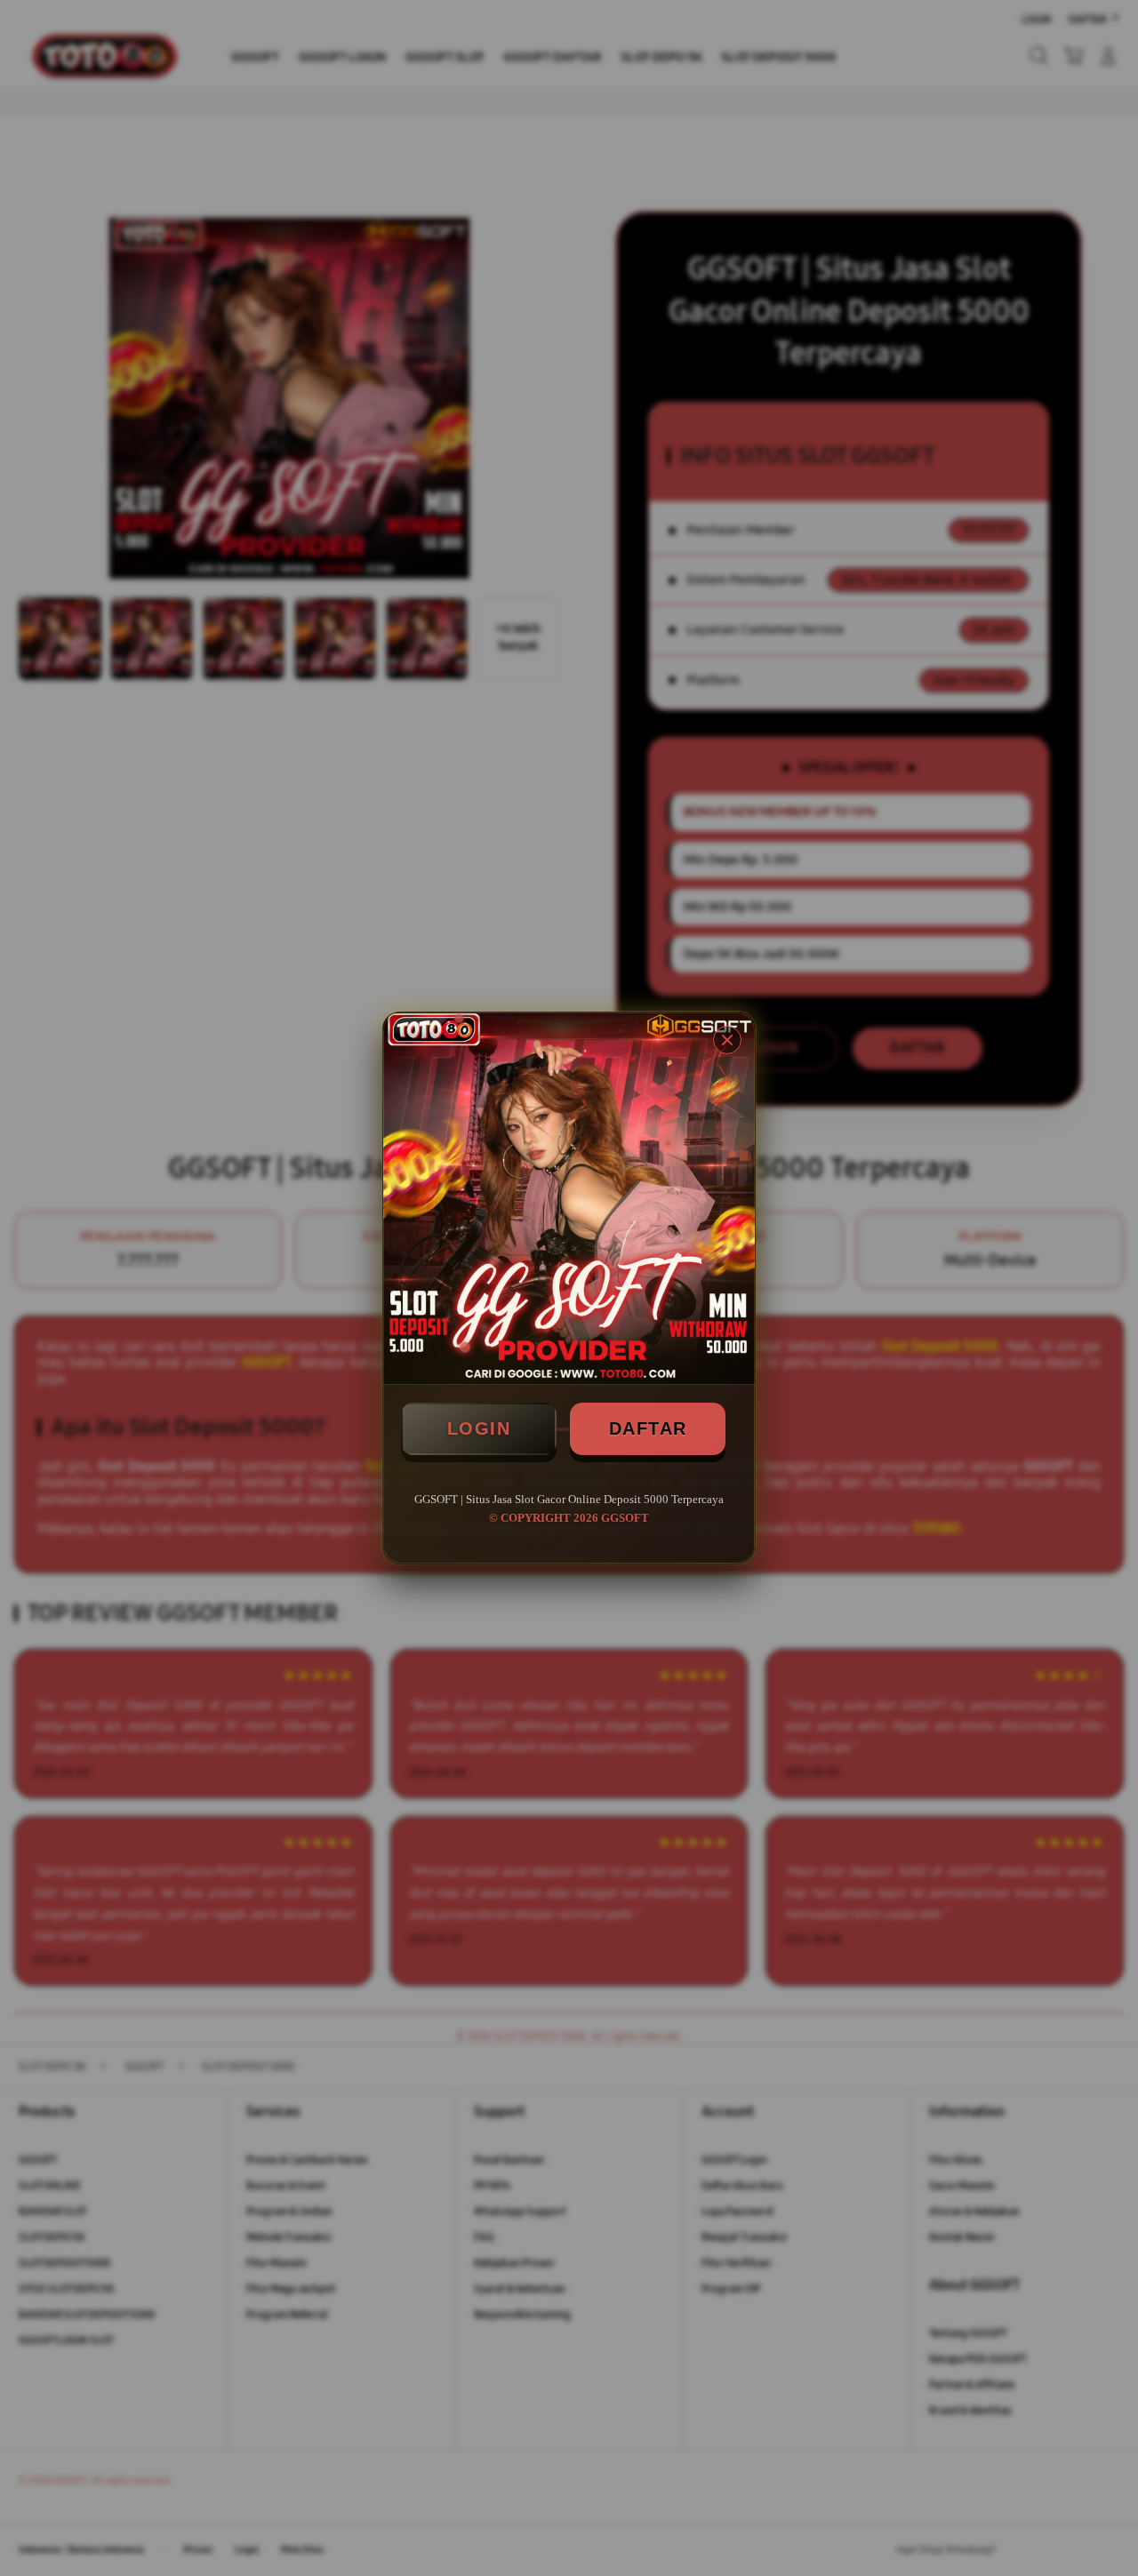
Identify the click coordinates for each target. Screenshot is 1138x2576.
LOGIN (479, 1428)
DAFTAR (648, 1428)
